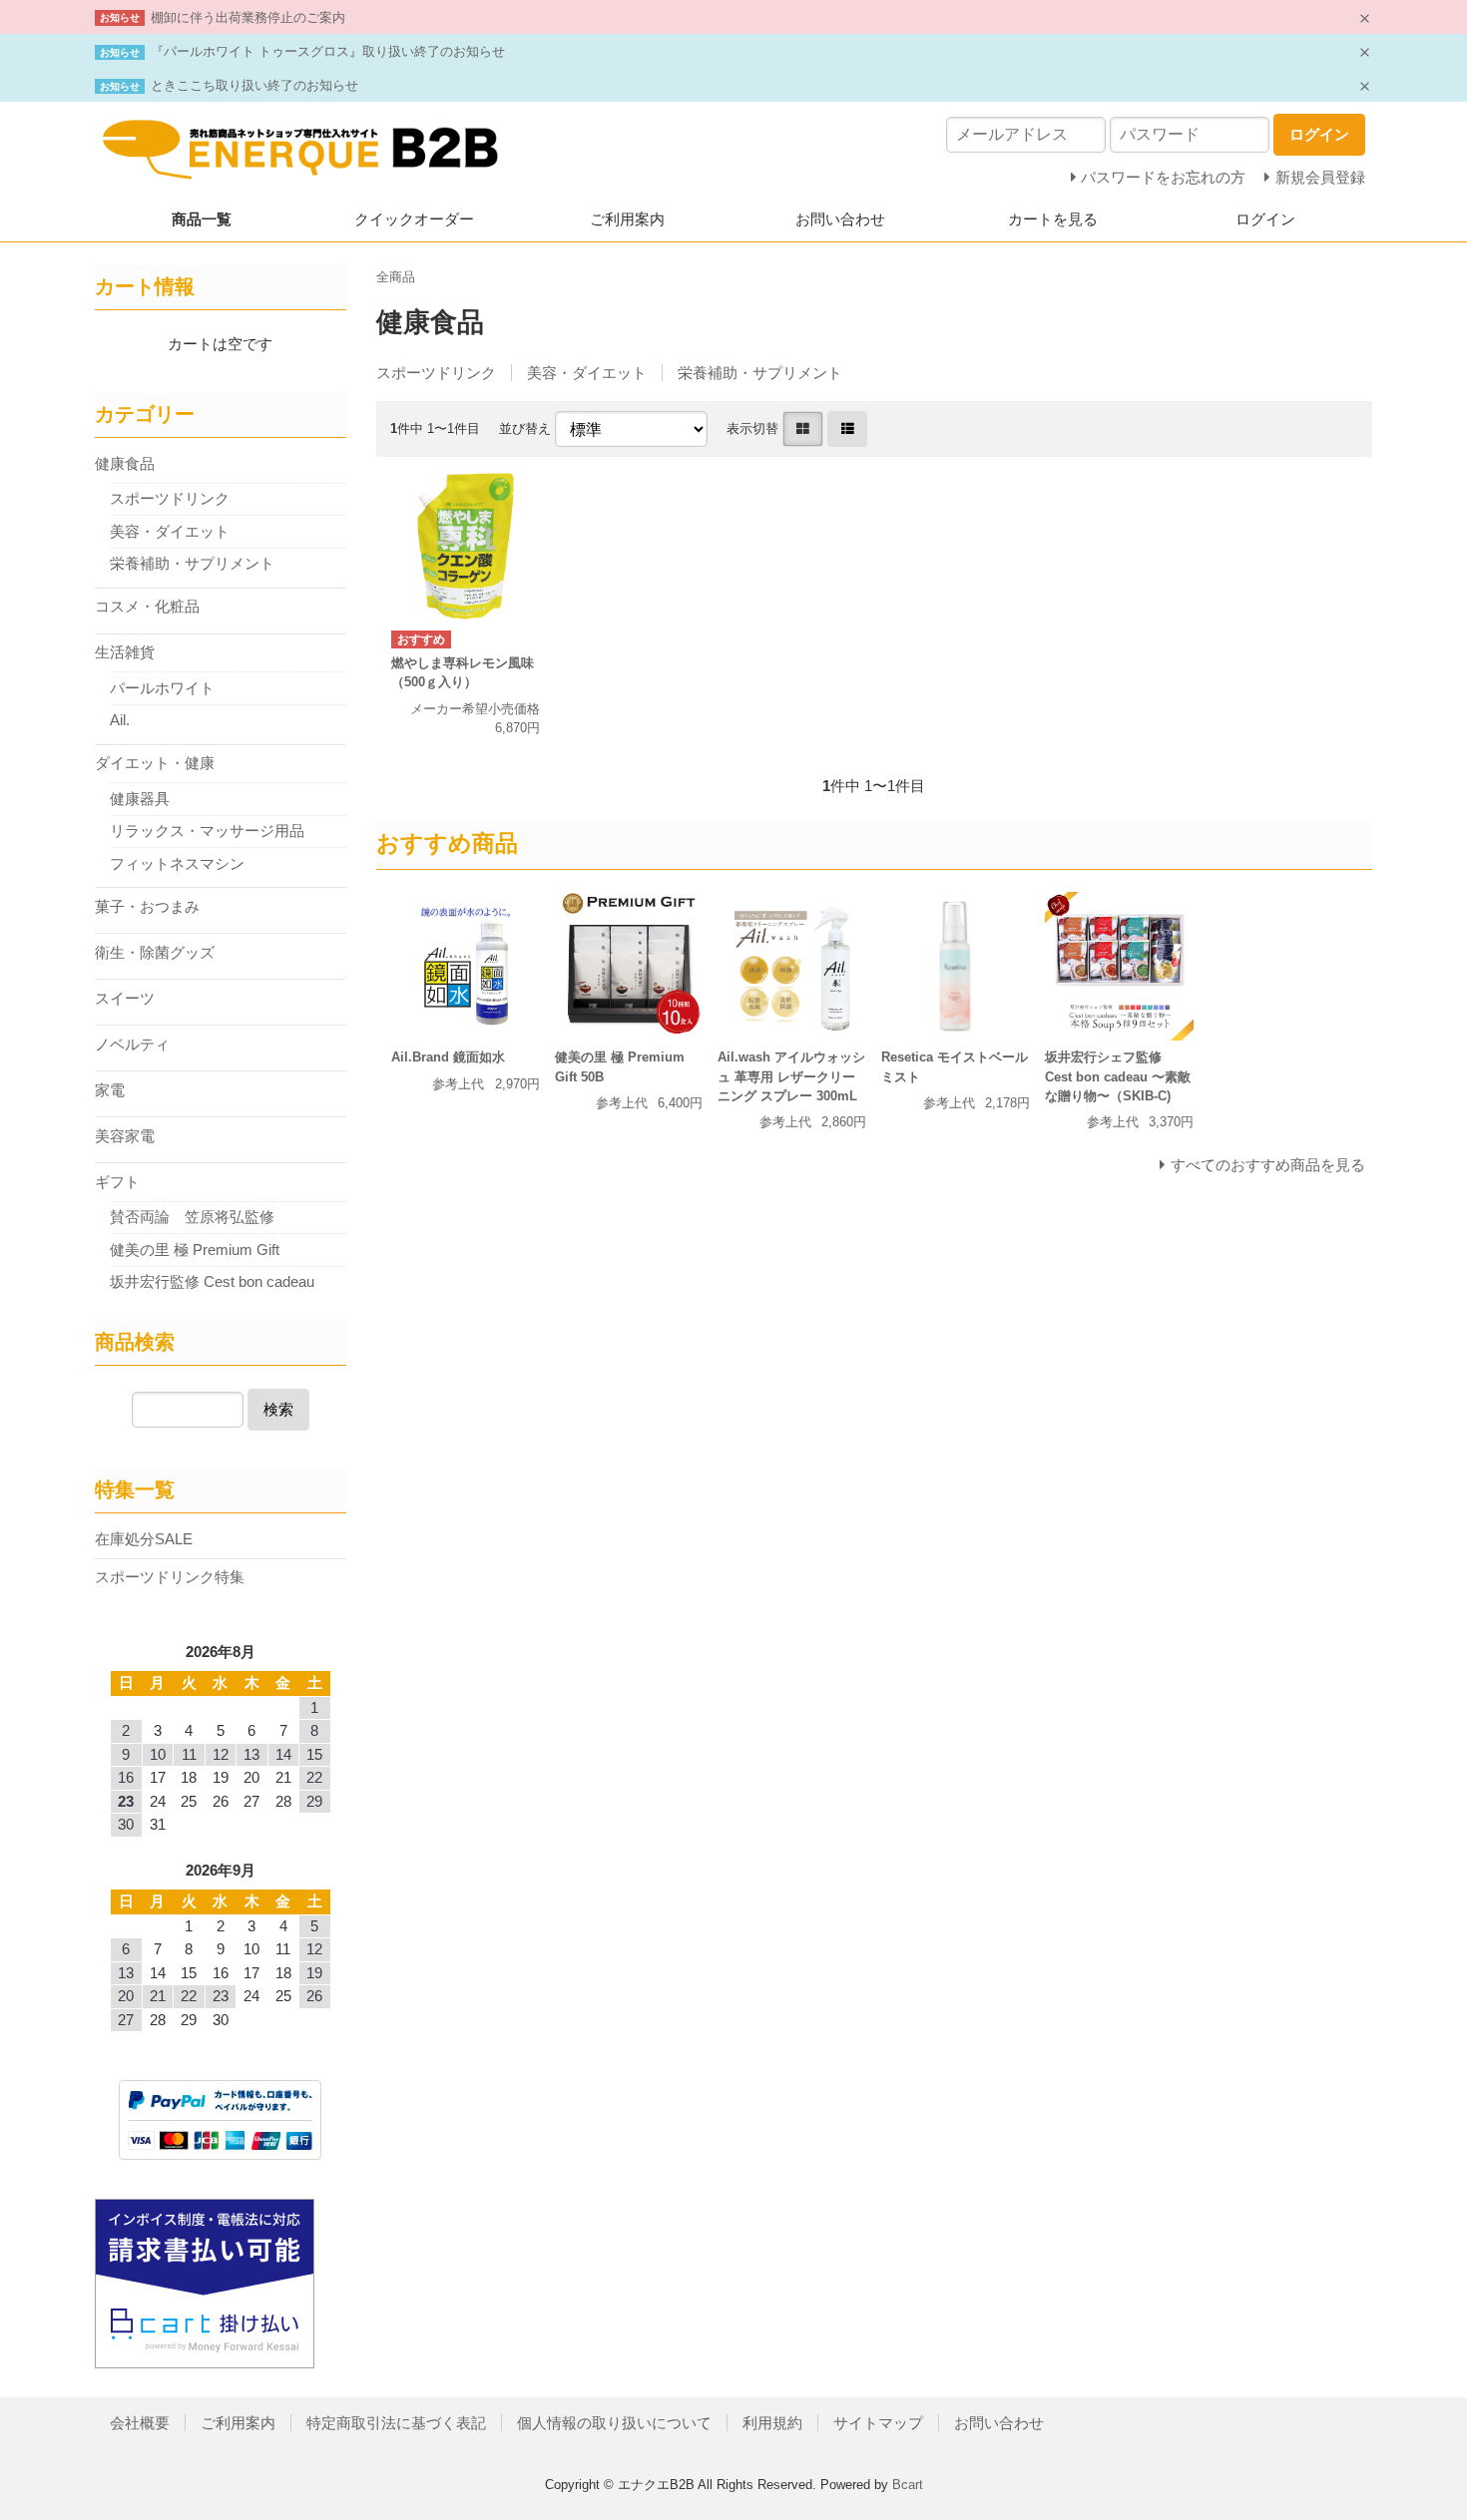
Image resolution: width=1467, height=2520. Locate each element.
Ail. (120, 720)
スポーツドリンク (436, 373)
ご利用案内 (627, 219)
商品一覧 (202, 219)
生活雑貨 (125, 652)
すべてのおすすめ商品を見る (1268, 1165)
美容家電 (125, 1136)
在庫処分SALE (144, 1539)
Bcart (908, 2485)
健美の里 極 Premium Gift (202, 1250)
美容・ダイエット (587, 373)
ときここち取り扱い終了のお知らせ (254, 85)
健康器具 (140, 799)
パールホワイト (162, 688)
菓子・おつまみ (147, 906)
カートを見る (1053, 219)
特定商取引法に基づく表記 (396, 2423)
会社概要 (140, 2423)
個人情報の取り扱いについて (614, 2423)
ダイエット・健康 (155, 763)
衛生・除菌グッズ (155, 952)
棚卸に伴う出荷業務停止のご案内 (248, 17)
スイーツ (125, 998)
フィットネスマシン (177, 863)
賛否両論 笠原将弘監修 (192, 1217)
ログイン (1265, 219)
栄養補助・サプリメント (760, 373)
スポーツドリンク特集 (170, 1577)
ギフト (117, 1182)
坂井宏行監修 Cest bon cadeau (212, 1281)
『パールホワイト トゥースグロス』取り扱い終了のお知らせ (328, 51)
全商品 (396, 277)
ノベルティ (132, 1044)
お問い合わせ (840, 219)
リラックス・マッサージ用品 (207, 831)
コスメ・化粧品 (147, 606)
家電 (110, 1090)
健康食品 (125, 463)
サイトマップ (878, 2423)
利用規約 (772, 2423)
